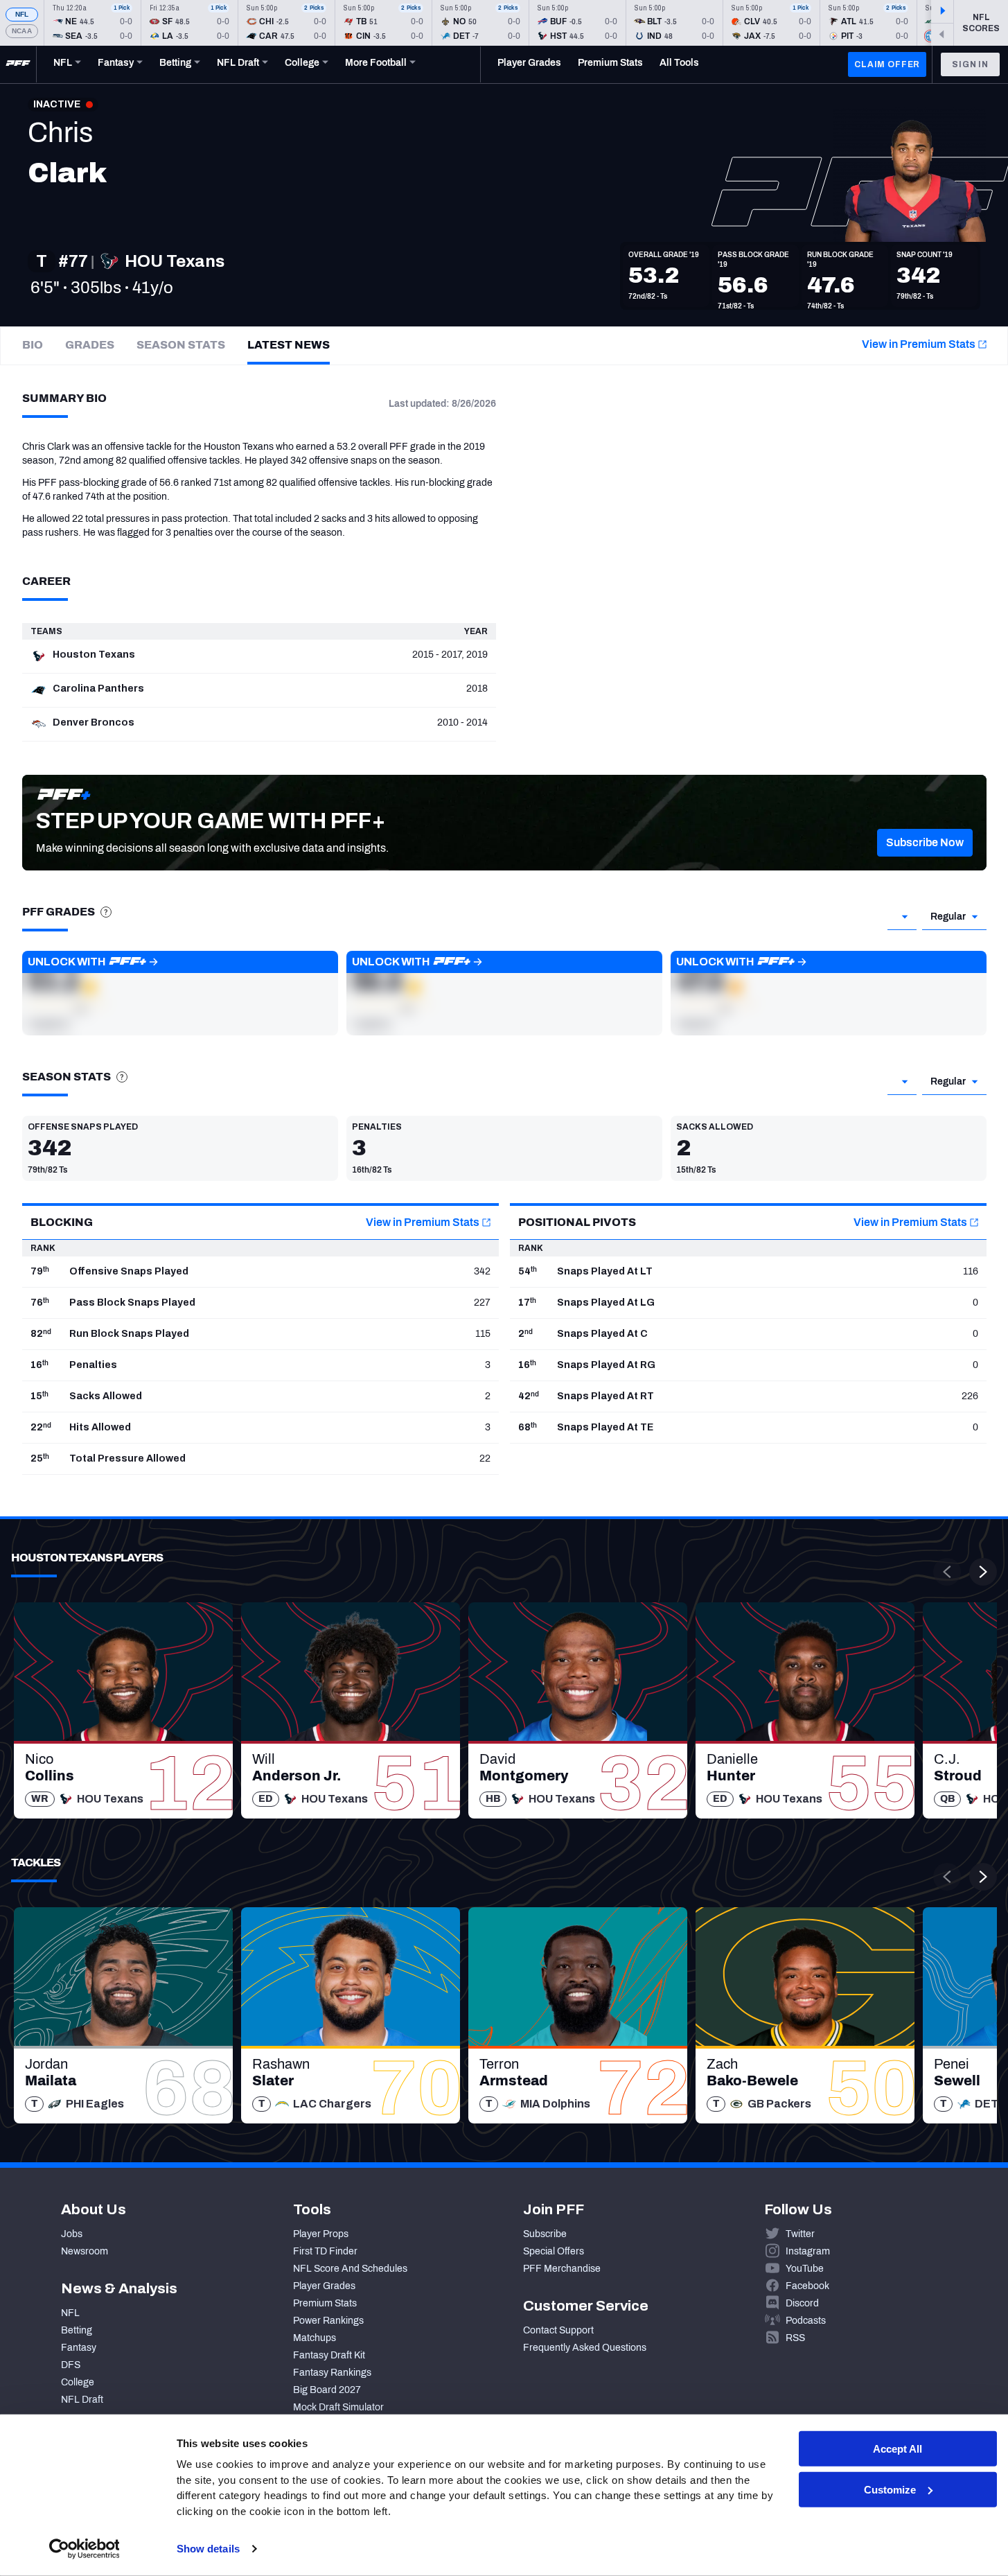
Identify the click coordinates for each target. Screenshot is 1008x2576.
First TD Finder (325, 2251)
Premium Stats (325, 2303)
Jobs (72, 2234)
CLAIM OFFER (887, 64)
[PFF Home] (18, 64)
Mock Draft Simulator (338, 2407)
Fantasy (79, 2348)
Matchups (315, 2338)
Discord (802, 2303)
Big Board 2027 (327, 2390)
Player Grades (324, 2286)
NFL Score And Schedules (350, 2269)
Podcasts (806, 2321)
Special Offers (554, 2251)
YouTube (805, 2269)
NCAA (22, 31)
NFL (22, 14)
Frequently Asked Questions (585, 2348)
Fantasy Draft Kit (329, 2355)
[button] (925, 843)
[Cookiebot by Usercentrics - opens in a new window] (84, 2549)
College (78, 2382)
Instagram (808, 2251)
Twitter (800, 2234)
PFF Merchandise (562, 2269)
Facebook (807, 2286)
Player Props (321, 2234)
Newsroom (85, 2251)
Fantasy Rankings (332, 2373)
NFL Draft (82, 2400)
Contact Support (558, 2330)
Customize (890, 2490)
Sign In (970, 64)
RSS (795, 2338)
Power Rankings (328, 2321)
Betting (77, 2330)
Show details (208, 2549)
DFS (71, 2365)
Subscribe (545, 2234)
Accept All (898, 2449)
